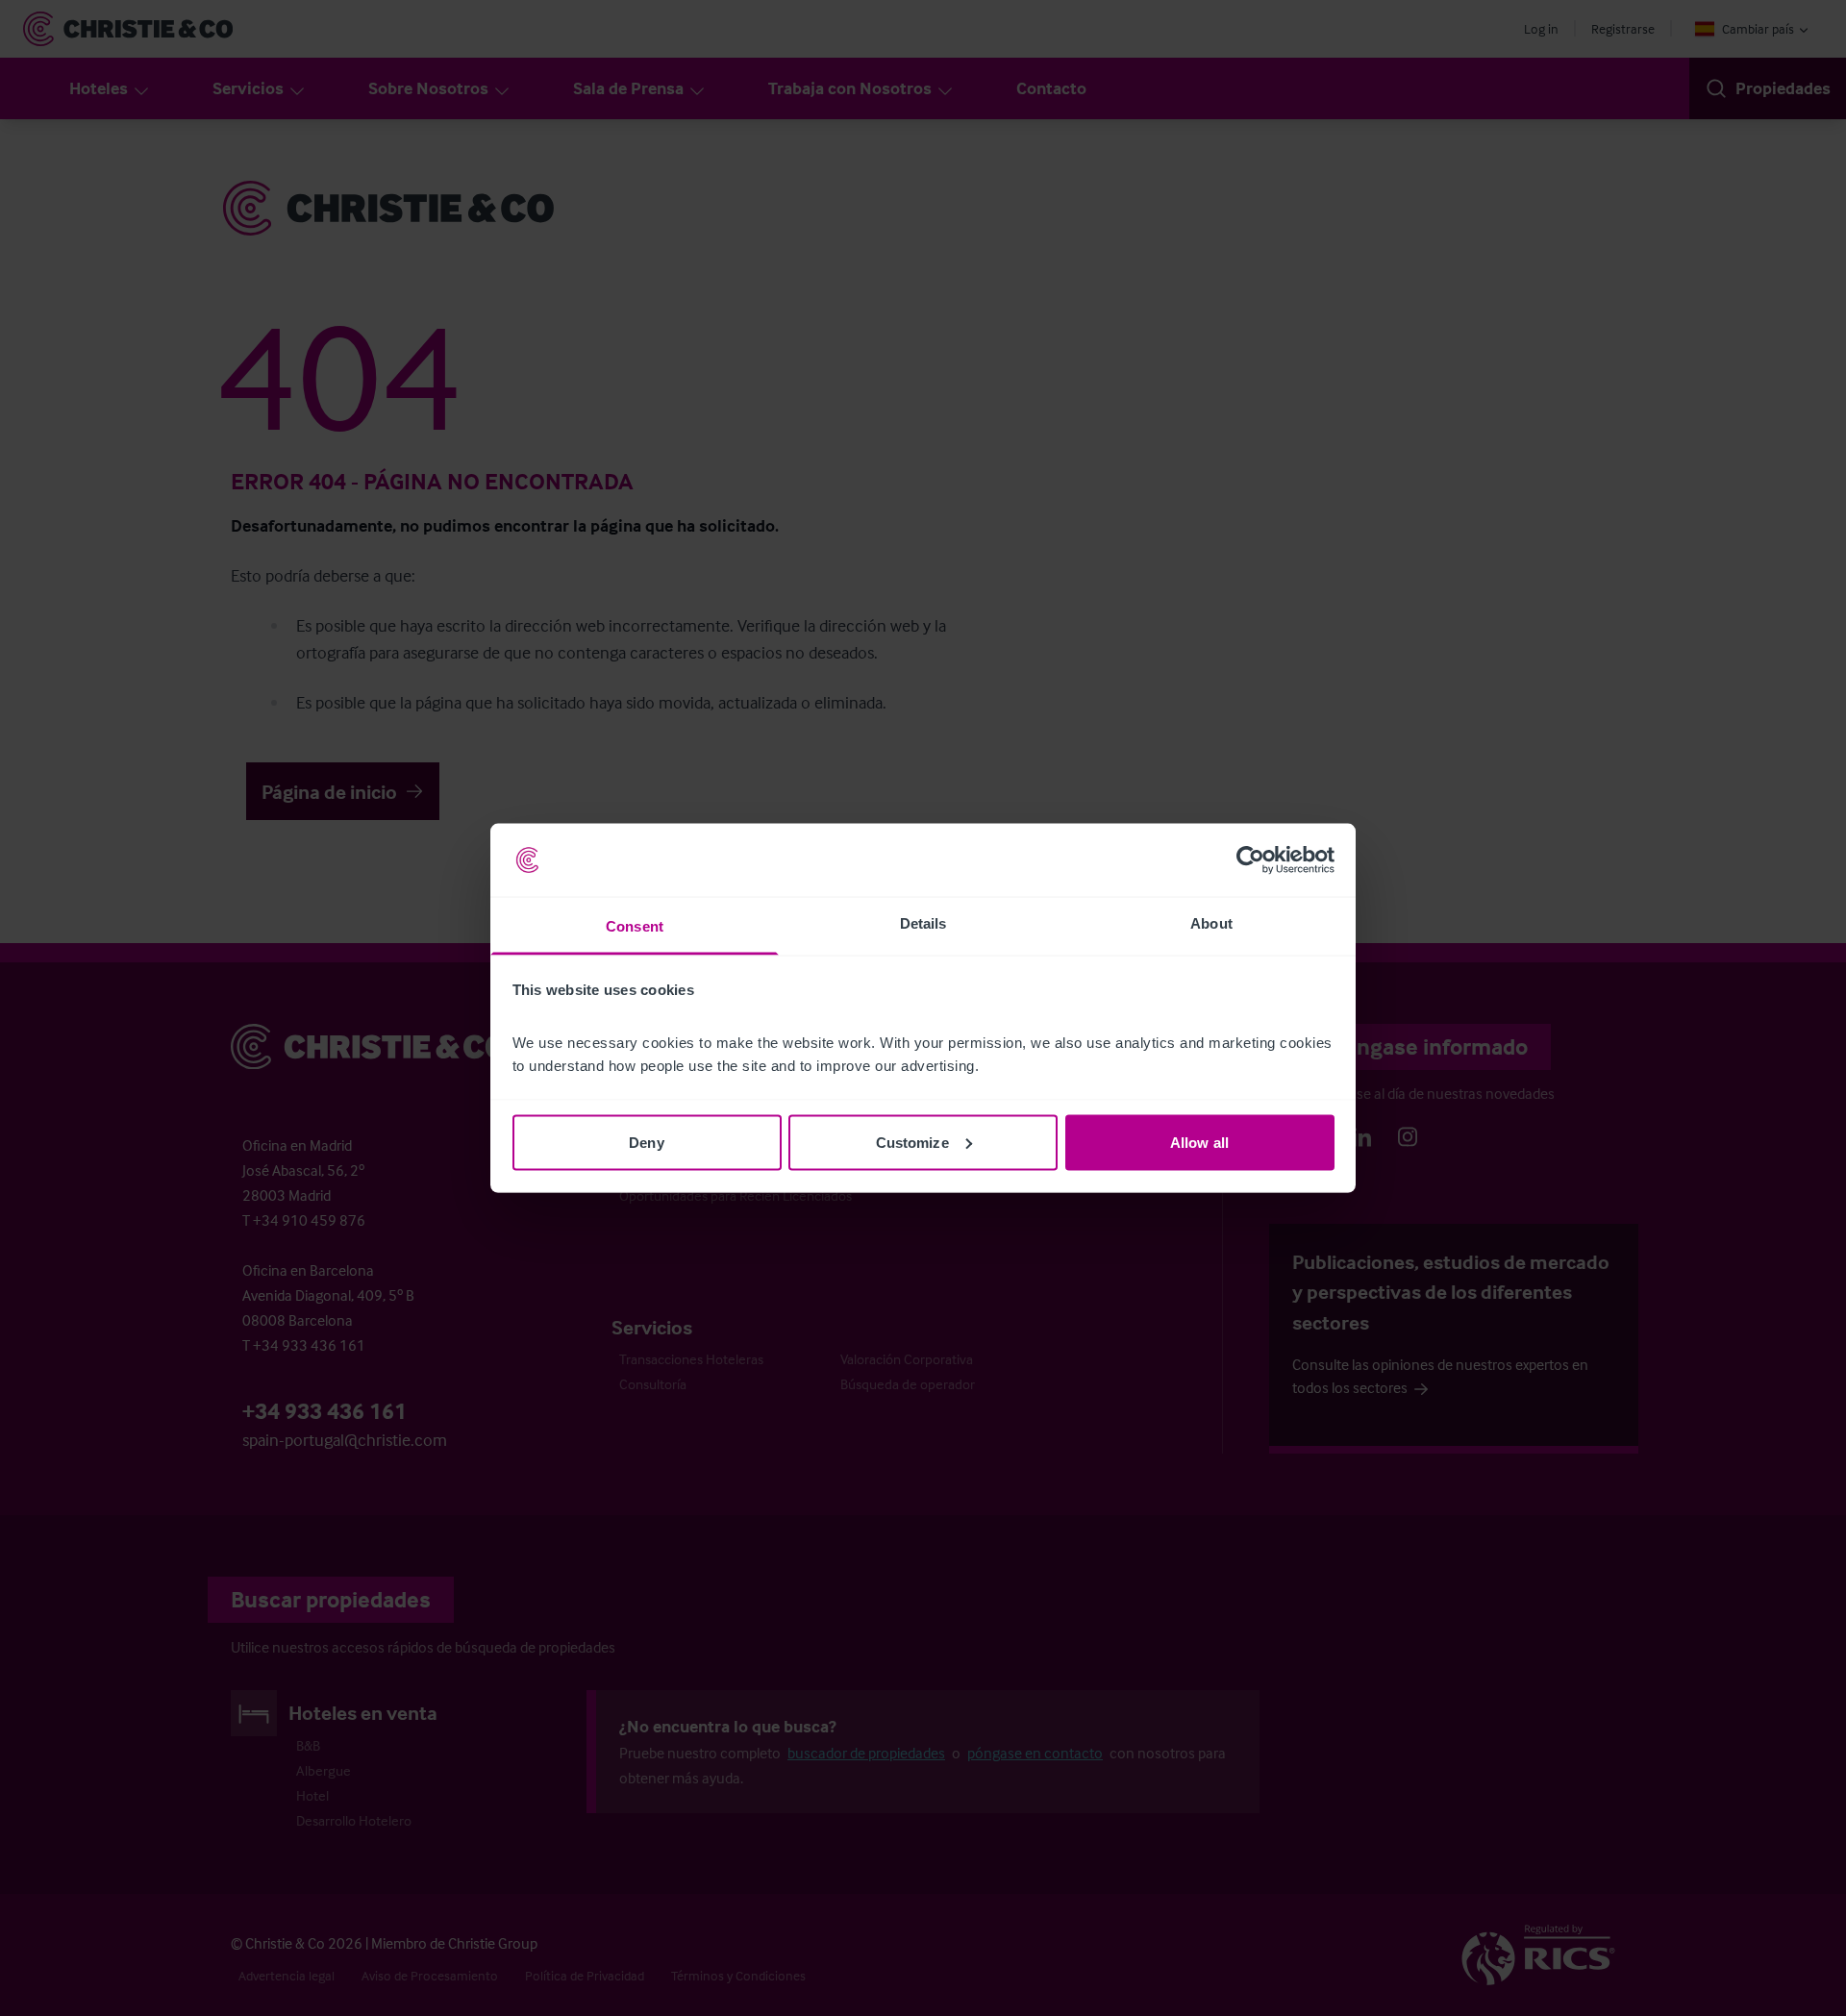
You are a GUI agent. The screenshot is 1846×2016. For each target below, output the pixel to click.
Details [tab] (923, 923)
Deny (646, 1142)
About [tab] (1211, 923)
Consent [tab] (635, 926)
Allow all (1199, 1142)
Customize (912, 1142)
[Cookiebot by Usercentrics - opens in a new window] (1250, 860)
